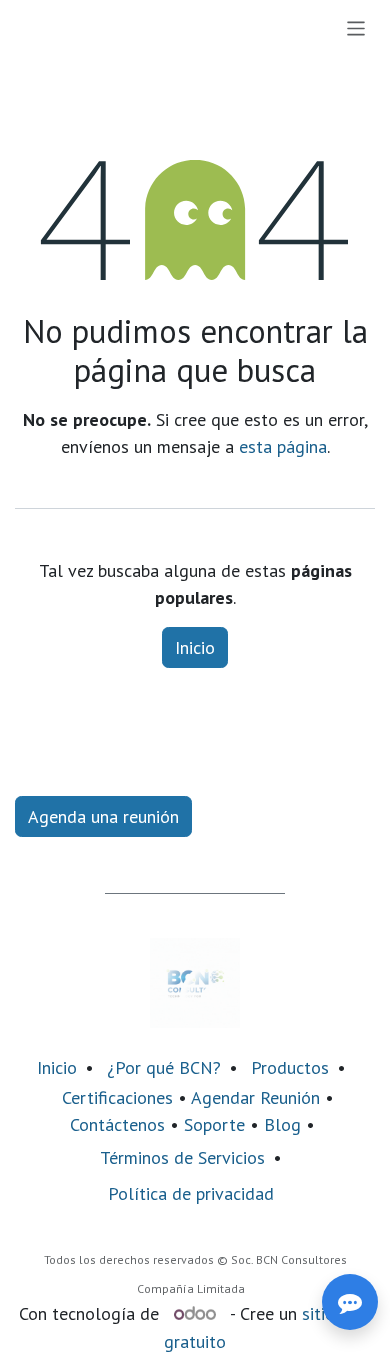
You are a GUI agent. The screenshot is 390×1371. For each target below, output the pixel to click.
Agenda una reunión (103, 816)
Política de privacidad (191, 1193)
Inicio (195, 647)
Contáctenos (117, 1124)
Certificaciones (117, 1097)
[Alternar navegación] (356, 28)
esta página (283, 446)
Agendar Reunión (255, 1097)
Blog (285, 1124)
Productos (290, 1067)
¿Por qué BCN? (164, 1067)
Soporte (214, 1124)
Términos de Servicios (182, 1157)
